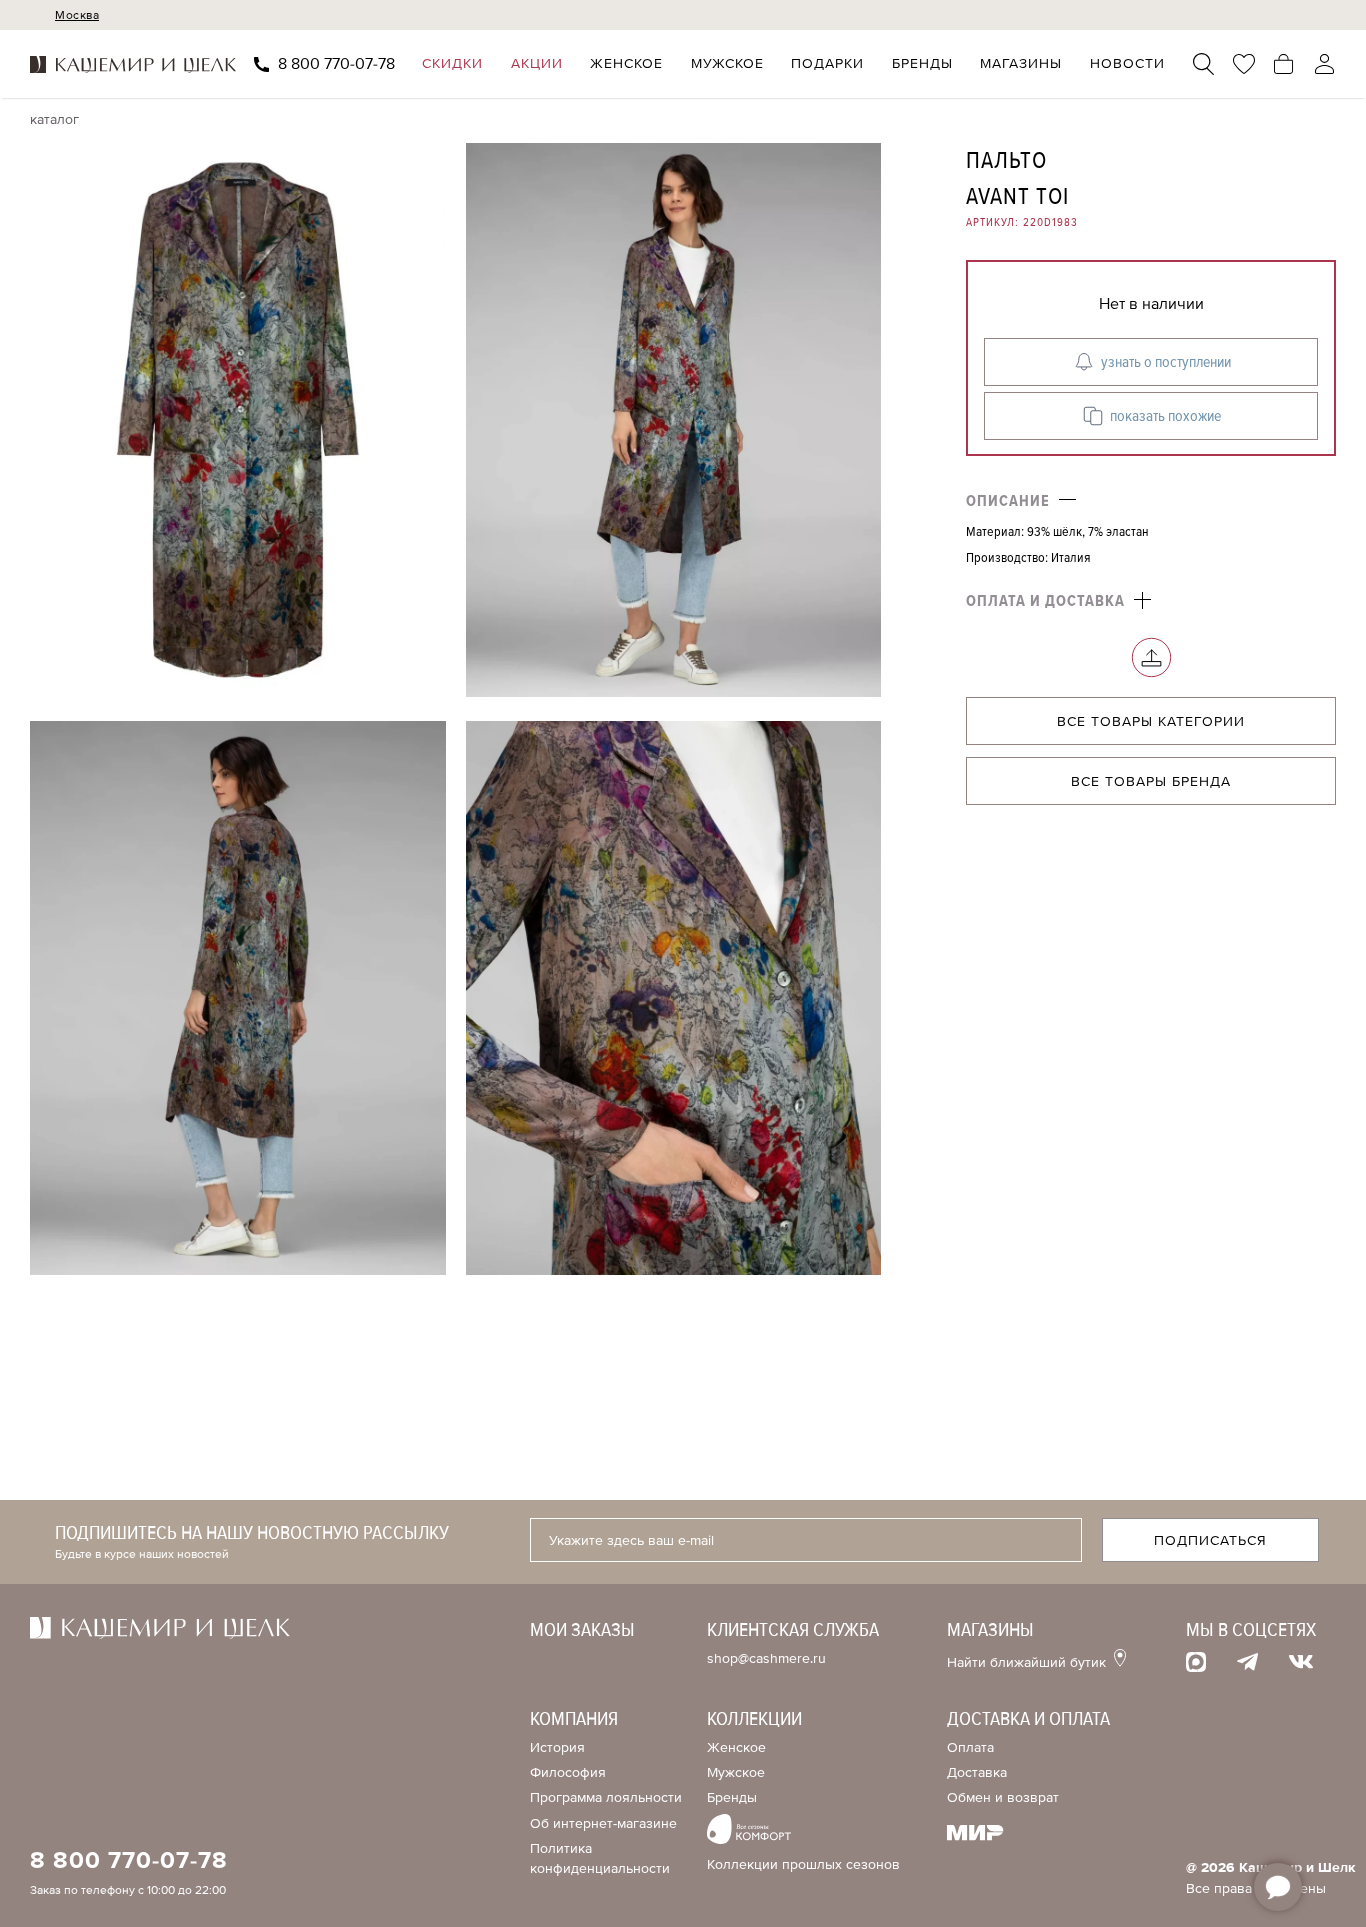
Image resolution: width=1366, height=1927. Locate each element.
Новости (1127, 64)
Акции (537, 64)
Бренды (922, 64)
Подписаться (1210, 1540)
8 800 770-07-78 (336, 64)
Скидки (452, 64)
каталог (54, 119)
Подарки (827, 64)
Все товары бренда (1151, 781)
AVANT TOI (1017, 196)
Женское (626, 64)
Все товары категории (1151, 721)
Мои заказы (582, 1630)
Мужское (727, 64)
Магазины (1021, 64)
